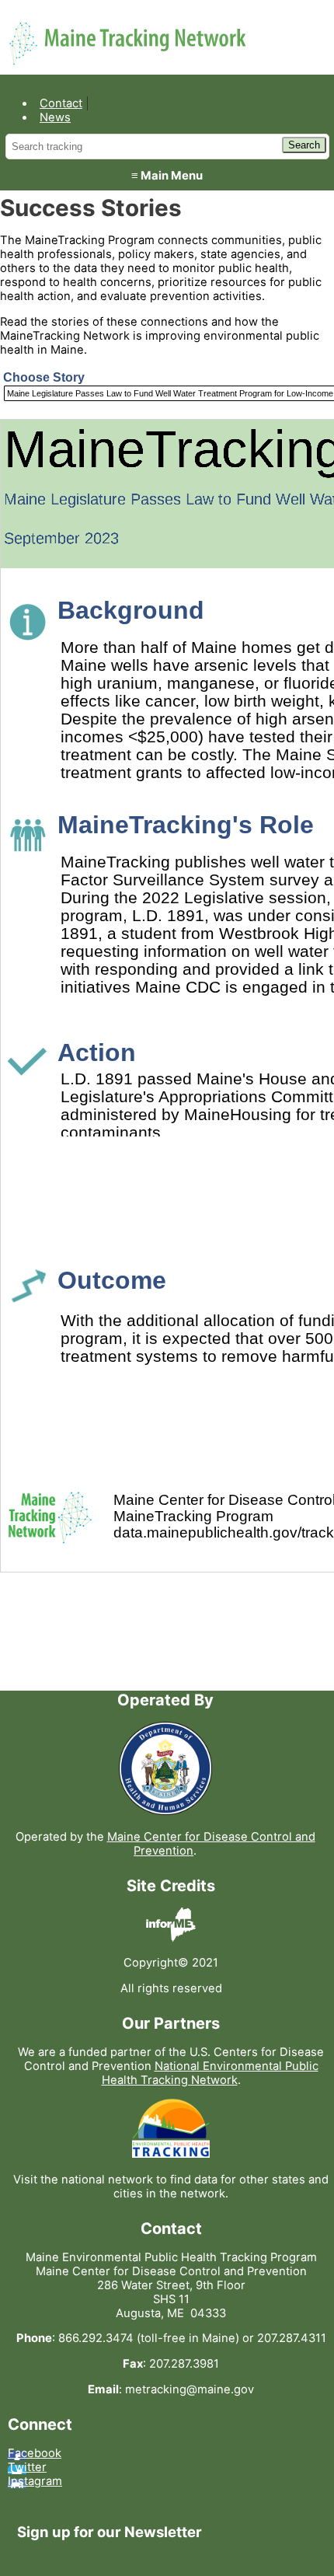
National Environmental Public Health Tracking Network (210, 2073)
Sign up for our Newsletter (110, 2532)
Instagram (35, 2481)
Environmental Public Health (130, 30)
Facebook (35, 2453)
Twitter (27, 2467)
